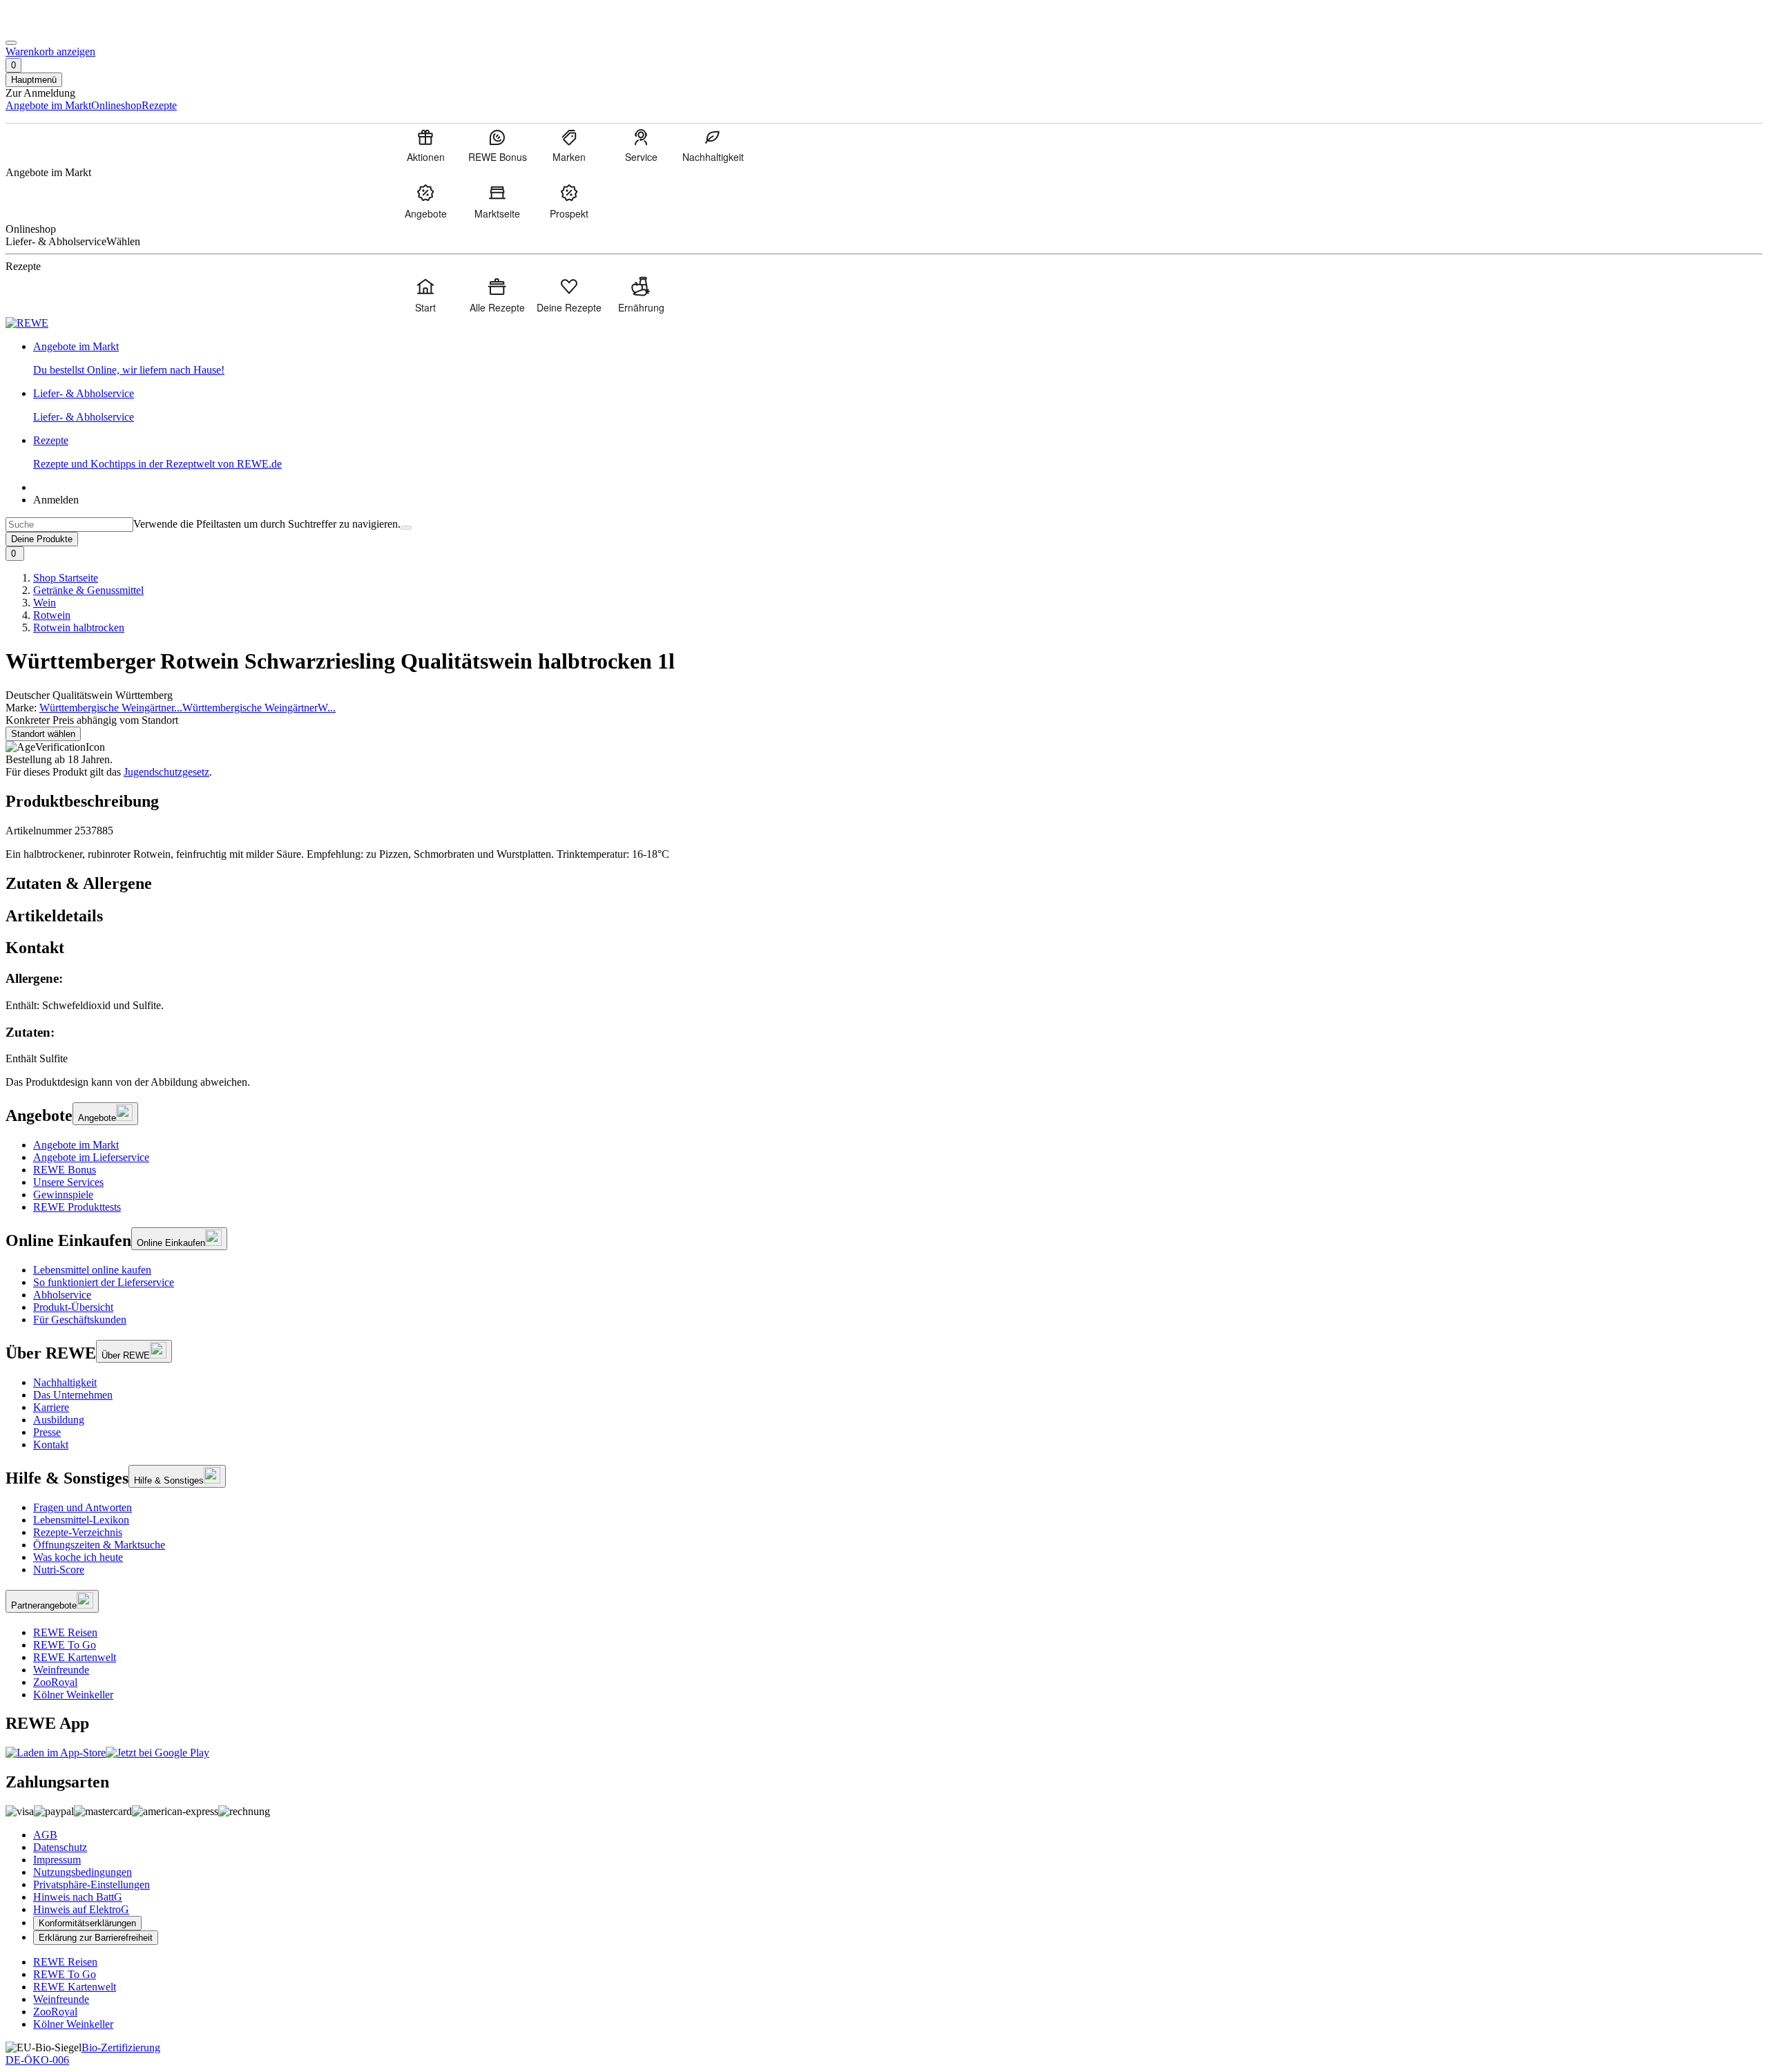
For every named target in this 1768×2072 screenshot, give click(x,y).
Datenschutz (60, 1847)
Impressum (57, 1860)
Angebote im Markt (76, 1145)
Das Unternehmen (73, 1395)
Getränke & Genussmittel (88, 590)
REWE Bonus (65, 1170)
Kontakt (51, 1445)
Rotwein (52, 615)
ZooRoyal (55, 1682)
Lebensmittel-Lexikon (81, 1520)
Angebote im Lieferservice (91, 1157)
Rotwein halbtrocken (79, 627)
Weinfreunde (61, 1670)
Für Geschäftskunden (80, 1320)
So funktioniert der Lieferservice (104, 1282)
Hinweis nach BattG (78, 1897)
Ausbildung (59, 1420)
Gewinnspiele (63, 1195)
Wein (45, 603)
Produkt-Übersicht (73, 1307)
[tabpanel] (884, 1018)
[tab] (884, 884)
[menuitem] (425, 145)
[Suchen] (406, 528)
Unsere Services (68, 1182)
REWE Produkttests (77, 1207)
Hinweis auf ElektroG (81, 1909)
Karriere (51, 1407)
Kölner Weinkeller (73, 1695)
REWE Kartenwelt (75, 1657)
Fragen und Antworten (83, 1507)
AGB (45, 1835)
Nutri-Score (59, 1570)
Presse (47, 1432)
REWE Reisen (65, 1632)
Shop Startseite (66, 578)
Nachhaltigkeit (65, 1382)
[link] (898, 358)
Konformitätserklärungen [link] (87, 1923)
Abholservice (62, 1295)
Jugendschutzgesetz (166, 772)
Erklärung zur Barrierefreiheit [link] (96, 1938)
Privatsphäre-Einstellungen (92, 1884)
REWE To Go (65, 1645)
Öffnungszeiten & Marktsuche (99, 1545)
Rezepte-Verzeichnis (78, 1532)
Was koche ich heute (78, 1557)
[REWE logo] (27, 323)
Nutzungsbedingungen (83, 1872)
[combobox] (69, 525)
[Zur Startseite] (52, 27)
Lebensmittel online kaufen (92, 1270)
